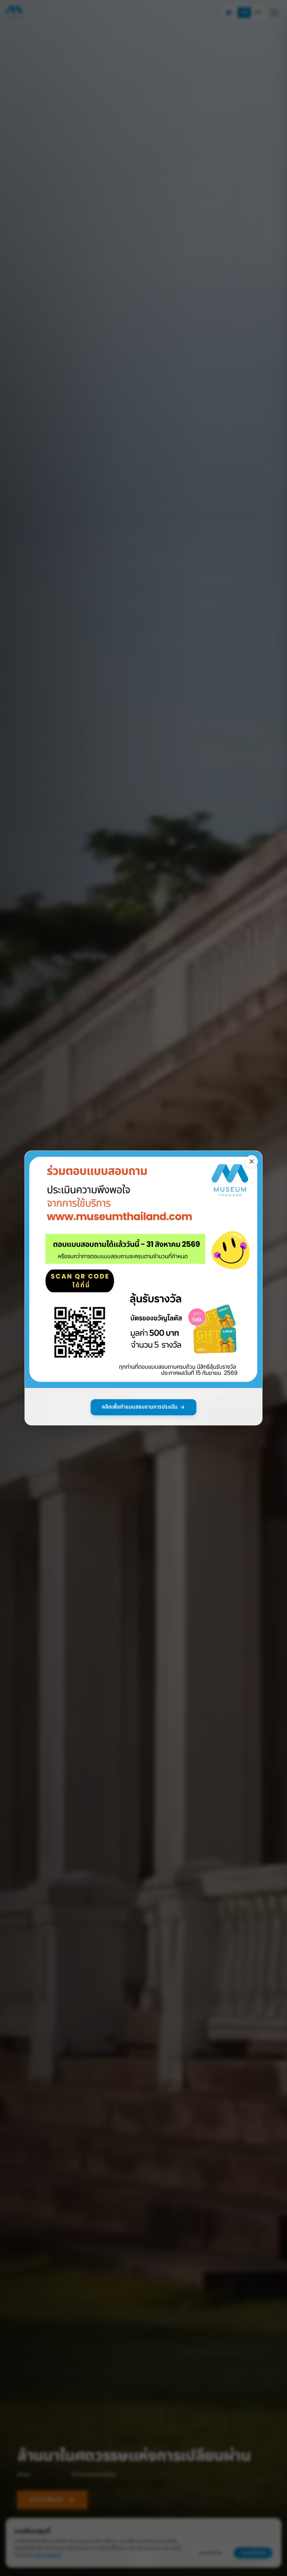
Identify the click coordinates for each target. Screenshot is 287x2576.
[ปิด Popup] (252, 1161)
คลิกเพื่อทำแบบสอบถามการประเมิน (140, 1407)
